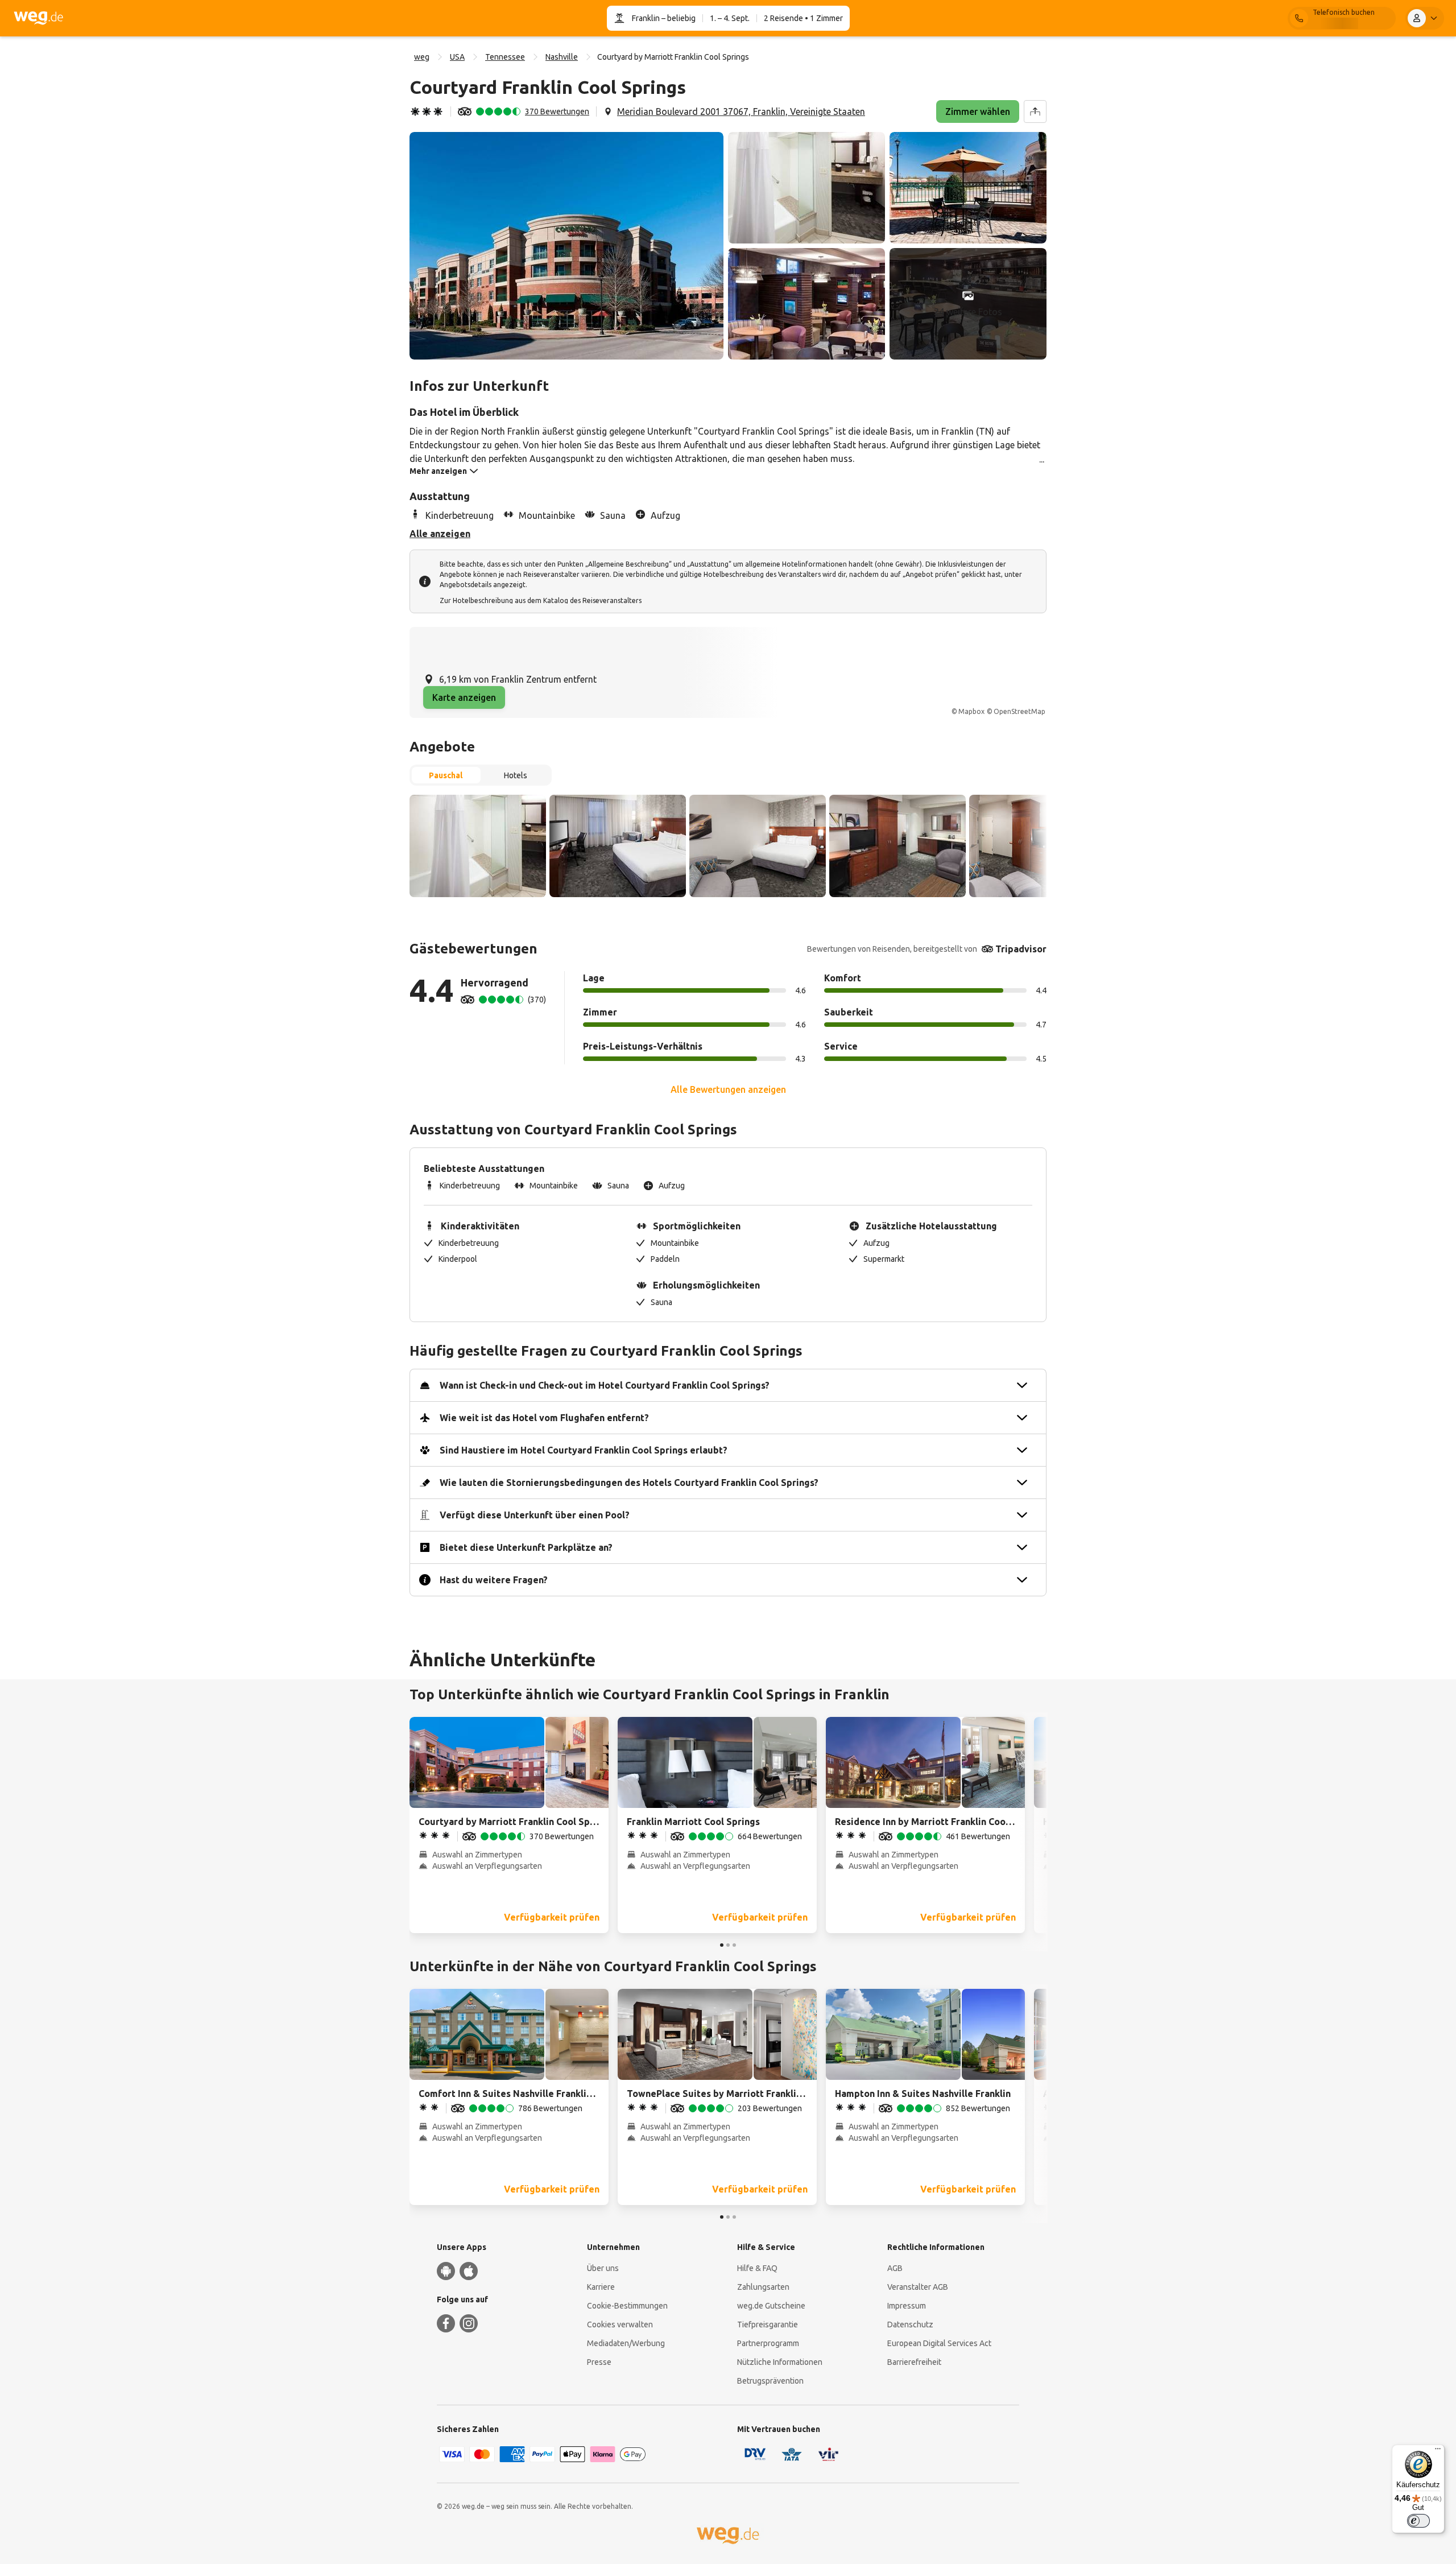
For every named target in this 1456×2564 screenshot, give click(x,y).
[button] (566, 246)
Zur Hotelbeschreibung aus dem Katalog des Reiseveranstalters (541, 600)
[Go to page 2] (728, 1945)
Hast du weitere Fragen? (494, 1580)
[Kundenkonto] (1425, 18)
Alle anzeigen (440, 534)
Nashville (562, 57)
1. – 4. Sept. (730, 18)
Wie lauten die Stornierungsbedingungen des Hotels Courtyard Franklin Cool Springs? (629, 1483)
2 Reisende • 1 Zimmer (803, 18)
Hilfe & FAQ (757, 2268)
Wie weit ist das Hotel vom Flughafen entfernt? (544, 1418)
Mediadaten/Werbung (626, 2343)
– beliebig (678, 18)
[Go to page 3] (734, 1945)
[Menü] (1438, 2451)
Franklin (646, 18)
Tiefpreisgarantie (768, 2324)
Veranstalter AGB (918, 2287)
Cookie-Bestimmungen (627, 2306)
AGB (895, 2268)
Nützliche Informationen (780, 2362)
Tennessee (505, 57)
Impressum (907, 2306)
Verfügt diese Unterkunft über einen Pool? (535, 1515)
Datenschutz (910, 2324)
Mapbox (971, 711)
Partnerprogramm (768, 2343)
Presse (599, 2362)
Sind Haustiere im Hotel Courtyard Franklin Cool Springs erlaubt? (584, 1450)
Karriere (601, 2287)
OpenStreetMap (1019, 711)
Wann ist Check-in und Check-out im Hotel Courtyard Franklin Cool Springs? (605, 1385)
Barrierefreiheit (914, 2362)
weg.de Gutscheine (771, 2306)
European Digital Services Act (939, 2343)
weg (422, 57)
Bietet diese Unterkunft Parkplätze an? (526, 1547)
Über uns (603, 2268)
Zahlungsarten (763, 2287)
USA (457, 57)
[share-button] (1035, 112)
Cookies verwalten (620, 2324)
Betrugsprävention (770, 2381)
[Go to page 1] (722, 1945)
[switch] (1418, 2521)
